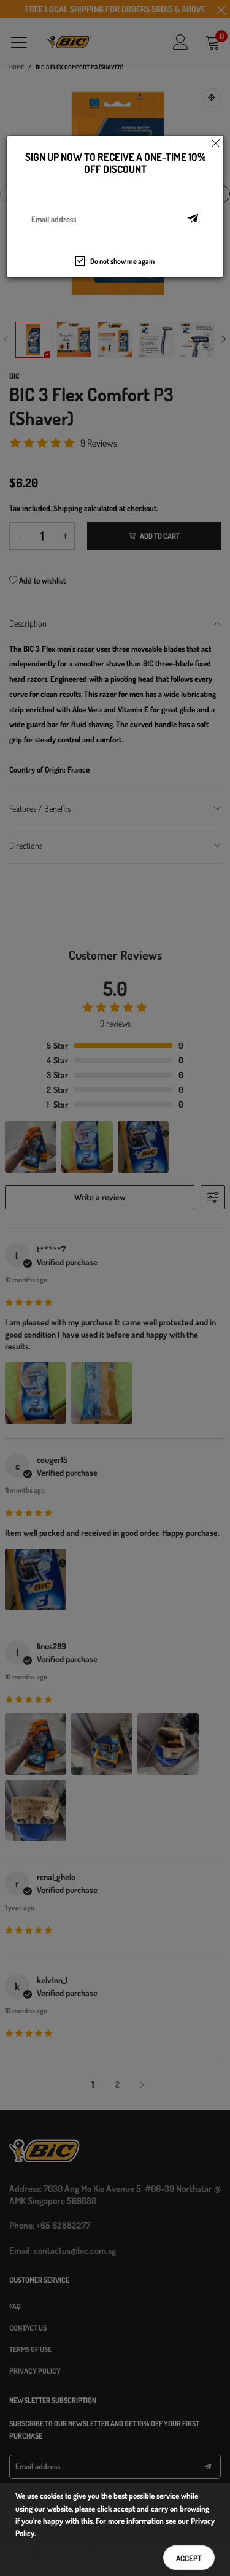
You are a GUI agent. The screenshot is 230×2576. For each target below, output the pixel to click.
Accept (189, 2558)
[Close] (216, 143)
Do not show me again (122, 261)
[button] (193, 219)
